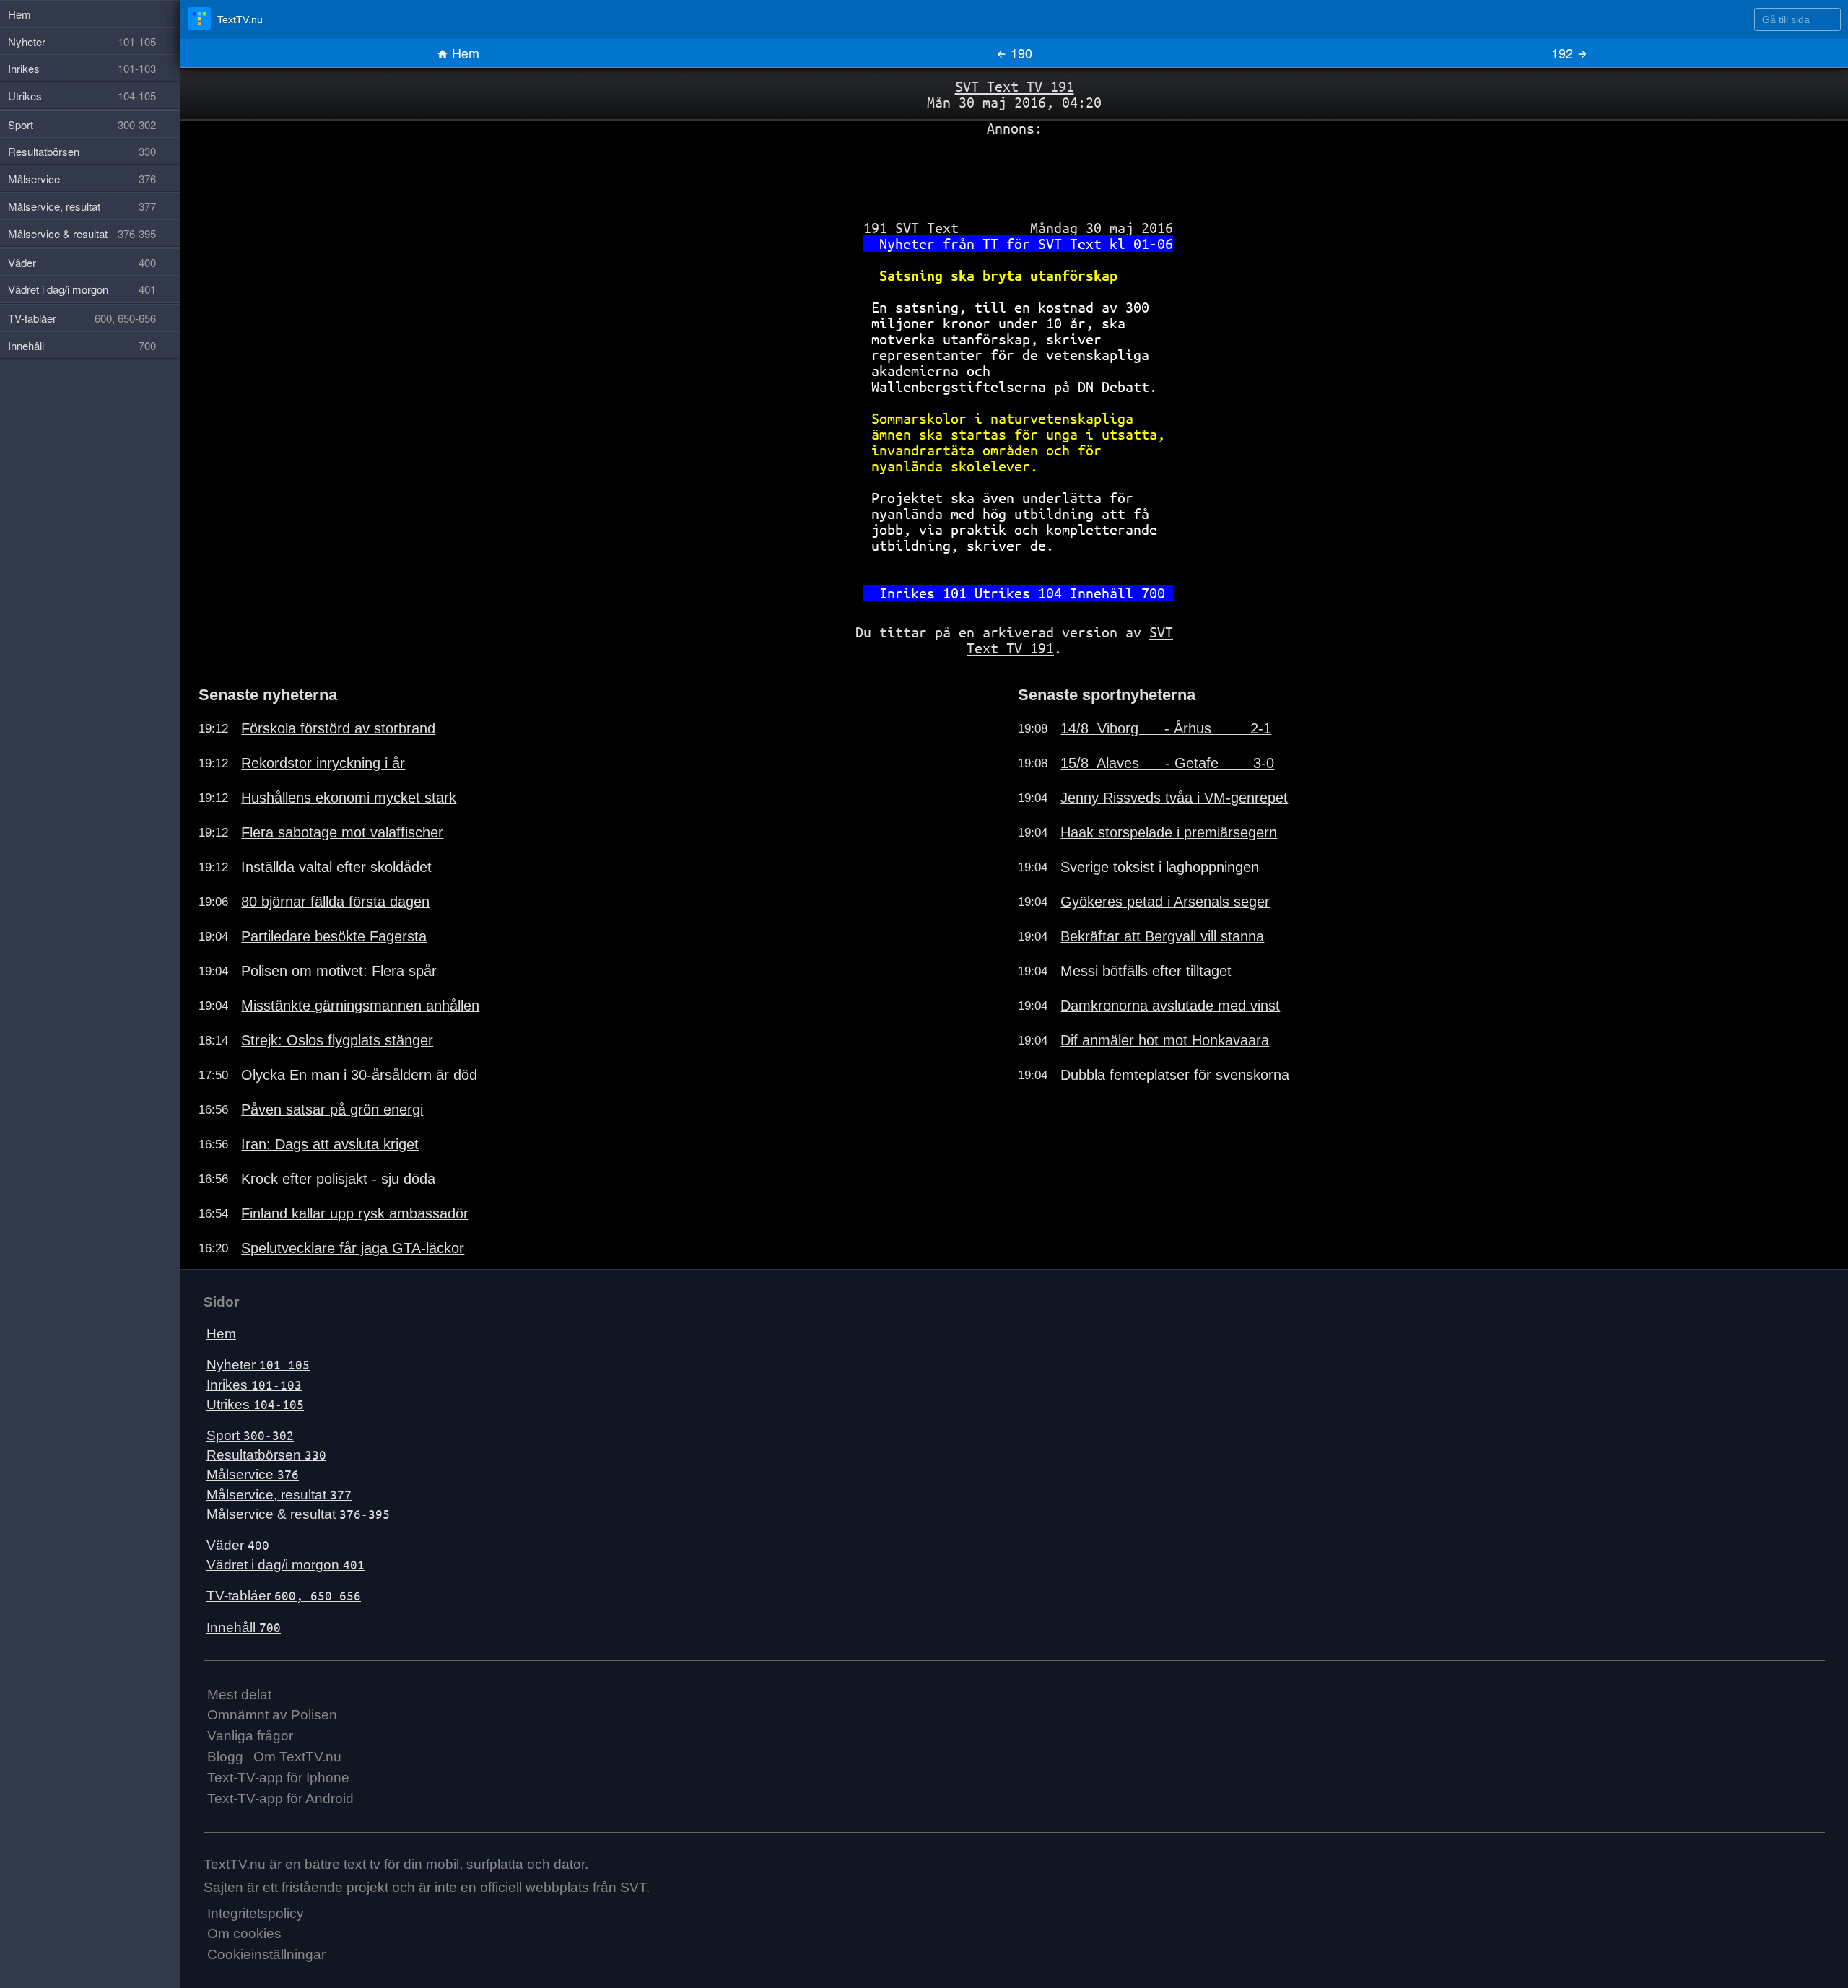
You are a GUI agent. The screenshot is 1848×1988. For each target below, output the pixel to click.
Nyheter (258, 1365)
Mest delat (239, 1695)
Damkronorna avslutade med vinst (1170, 1006)
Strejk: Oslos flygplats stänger (337, 1040)
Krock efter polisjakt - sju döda (338, 1179)
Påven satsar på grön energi (332, 1109)
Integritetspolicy (256, 1913)
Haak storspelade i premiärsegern (1169, 832)
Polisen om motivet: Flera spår (339, 971)
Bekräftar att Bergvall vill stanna (1162, 936)
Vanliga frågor (250, 1736)
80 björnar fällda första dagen (335, 902)
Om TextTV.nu (297, 1757)
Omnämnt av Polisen (272, 1715)
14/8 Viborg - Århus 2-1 (1166, 728)
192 (1564, 53)
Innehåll (244, 1627)
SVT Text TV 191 (1015, 86)
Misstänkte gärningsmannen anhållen (360, 1006)
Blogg (225, 1757)
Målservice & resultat (298, 1514)
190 (1020, 53)
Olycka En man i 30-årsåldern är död (359, 1075)
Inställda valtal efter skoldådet (336, 867)
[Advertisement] (1014, 173)
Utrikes (255, 1404)
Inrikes (254, 1385)
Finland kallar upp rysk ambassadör (355, 1213)
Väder (238, 1545)
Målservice (253, 1474)
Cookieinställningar (266, 1954)
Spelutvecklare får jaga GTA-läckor (353, 1248)
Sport (250, 1435)
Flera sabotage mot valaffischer (342, 832)
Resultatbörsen (266, 1455)
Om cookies (244, 1933)
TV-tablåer (284, 1596)
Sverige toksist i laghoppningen (1160, 867)
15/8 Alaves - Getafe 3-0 (1167, 763)
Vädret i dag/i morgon (286, 1565)
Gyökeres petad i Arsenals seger (1165, 902)
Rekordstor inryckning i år (323, 763)
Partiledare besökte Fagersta (334, 936)
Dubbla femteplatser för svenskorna (1175, 1075)
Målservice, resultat (279, 1495)
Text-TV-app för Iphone (278, 1778)
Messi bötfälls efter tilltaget (1146, 971)
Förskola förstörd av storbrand (338, 728)
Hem (464, 53)
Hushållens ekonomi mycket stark (349, 798)
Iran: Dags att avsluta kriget (330, 1144)
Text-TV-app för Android (280, 1799)
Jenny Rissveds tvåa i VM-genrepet (1174, 798)
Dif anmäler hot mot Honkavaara (1165, 1040)
